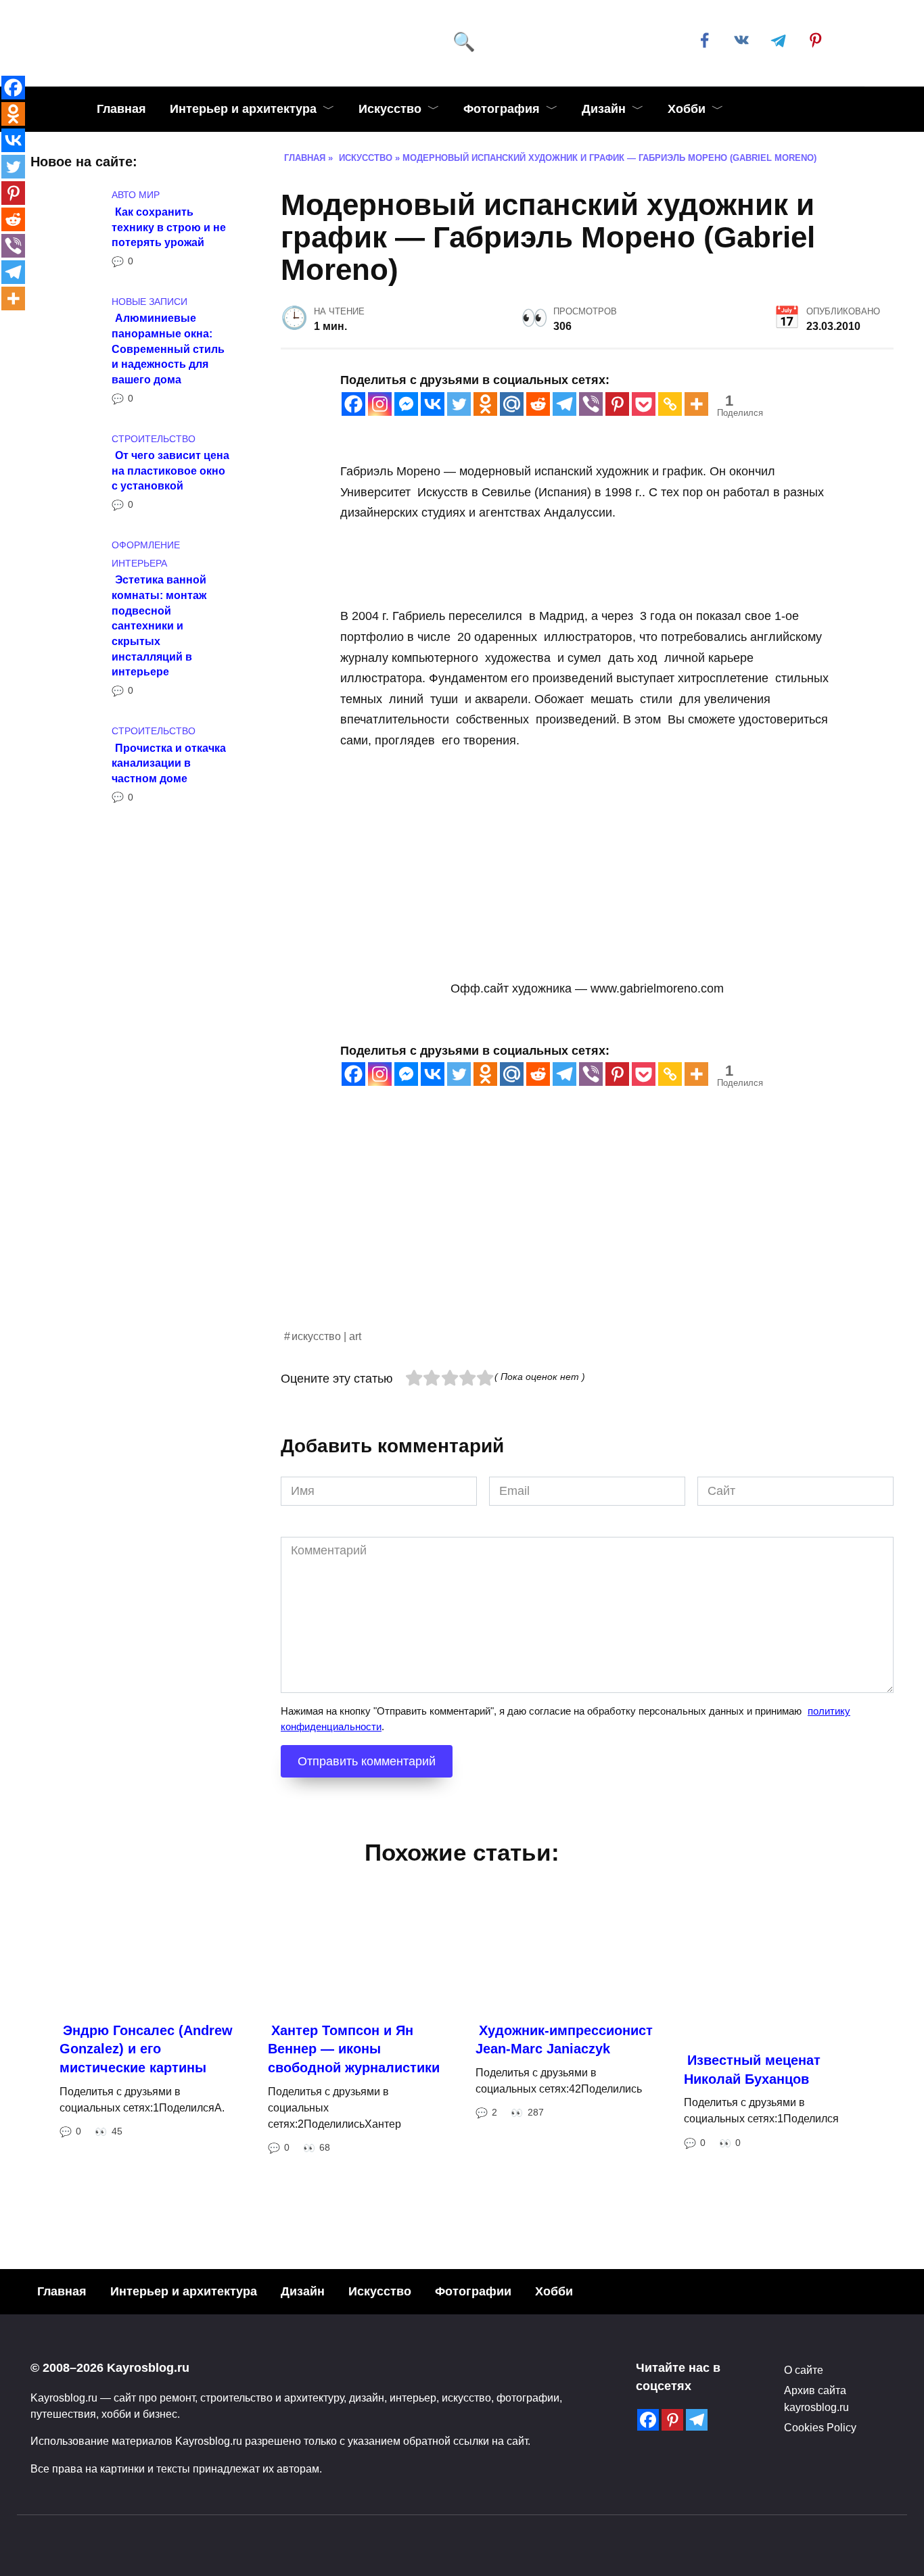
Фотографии (473, 2291)
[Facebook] (353, 404)
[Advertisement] (587, 1233)
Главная (121, 109)
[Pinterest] (617, 404)
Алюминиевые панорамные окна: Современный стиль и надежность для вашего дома (168, 349)
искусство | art (326, 1336)
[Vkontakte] (433, 404)
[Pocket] (644, 404)
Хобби (687, 109)
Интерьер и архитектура (243, 109)
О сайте (804, 2370)
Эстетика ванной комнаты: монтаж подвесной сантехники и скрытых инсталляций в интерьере (159, 625)
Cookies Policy (820, 2427)
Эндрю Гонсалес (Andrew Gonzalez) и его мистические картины (146, 2049)
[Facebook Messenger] (406, 404)
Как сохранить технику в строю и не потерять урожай (169, 226)
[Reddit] (538, 404)
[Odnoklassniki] (485, 404)
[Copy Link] (670, 404)
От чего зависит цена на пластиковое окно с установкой (170, 470)
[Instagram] (380, 404)
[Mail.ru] (512, 404)
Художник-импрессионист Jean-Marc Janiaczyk (564, 2040)
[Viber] (591, 404)
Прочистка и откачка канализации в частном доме (169, 762)
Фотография (502, 109)
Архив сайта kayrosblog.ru (816, 2398)
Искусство (390, 109)
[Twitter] (459, 404)
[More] (696, 404)
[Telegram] (564, 404)
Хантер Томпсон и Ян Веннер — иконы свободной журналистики (354, 2049)
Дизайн (604, 109)
